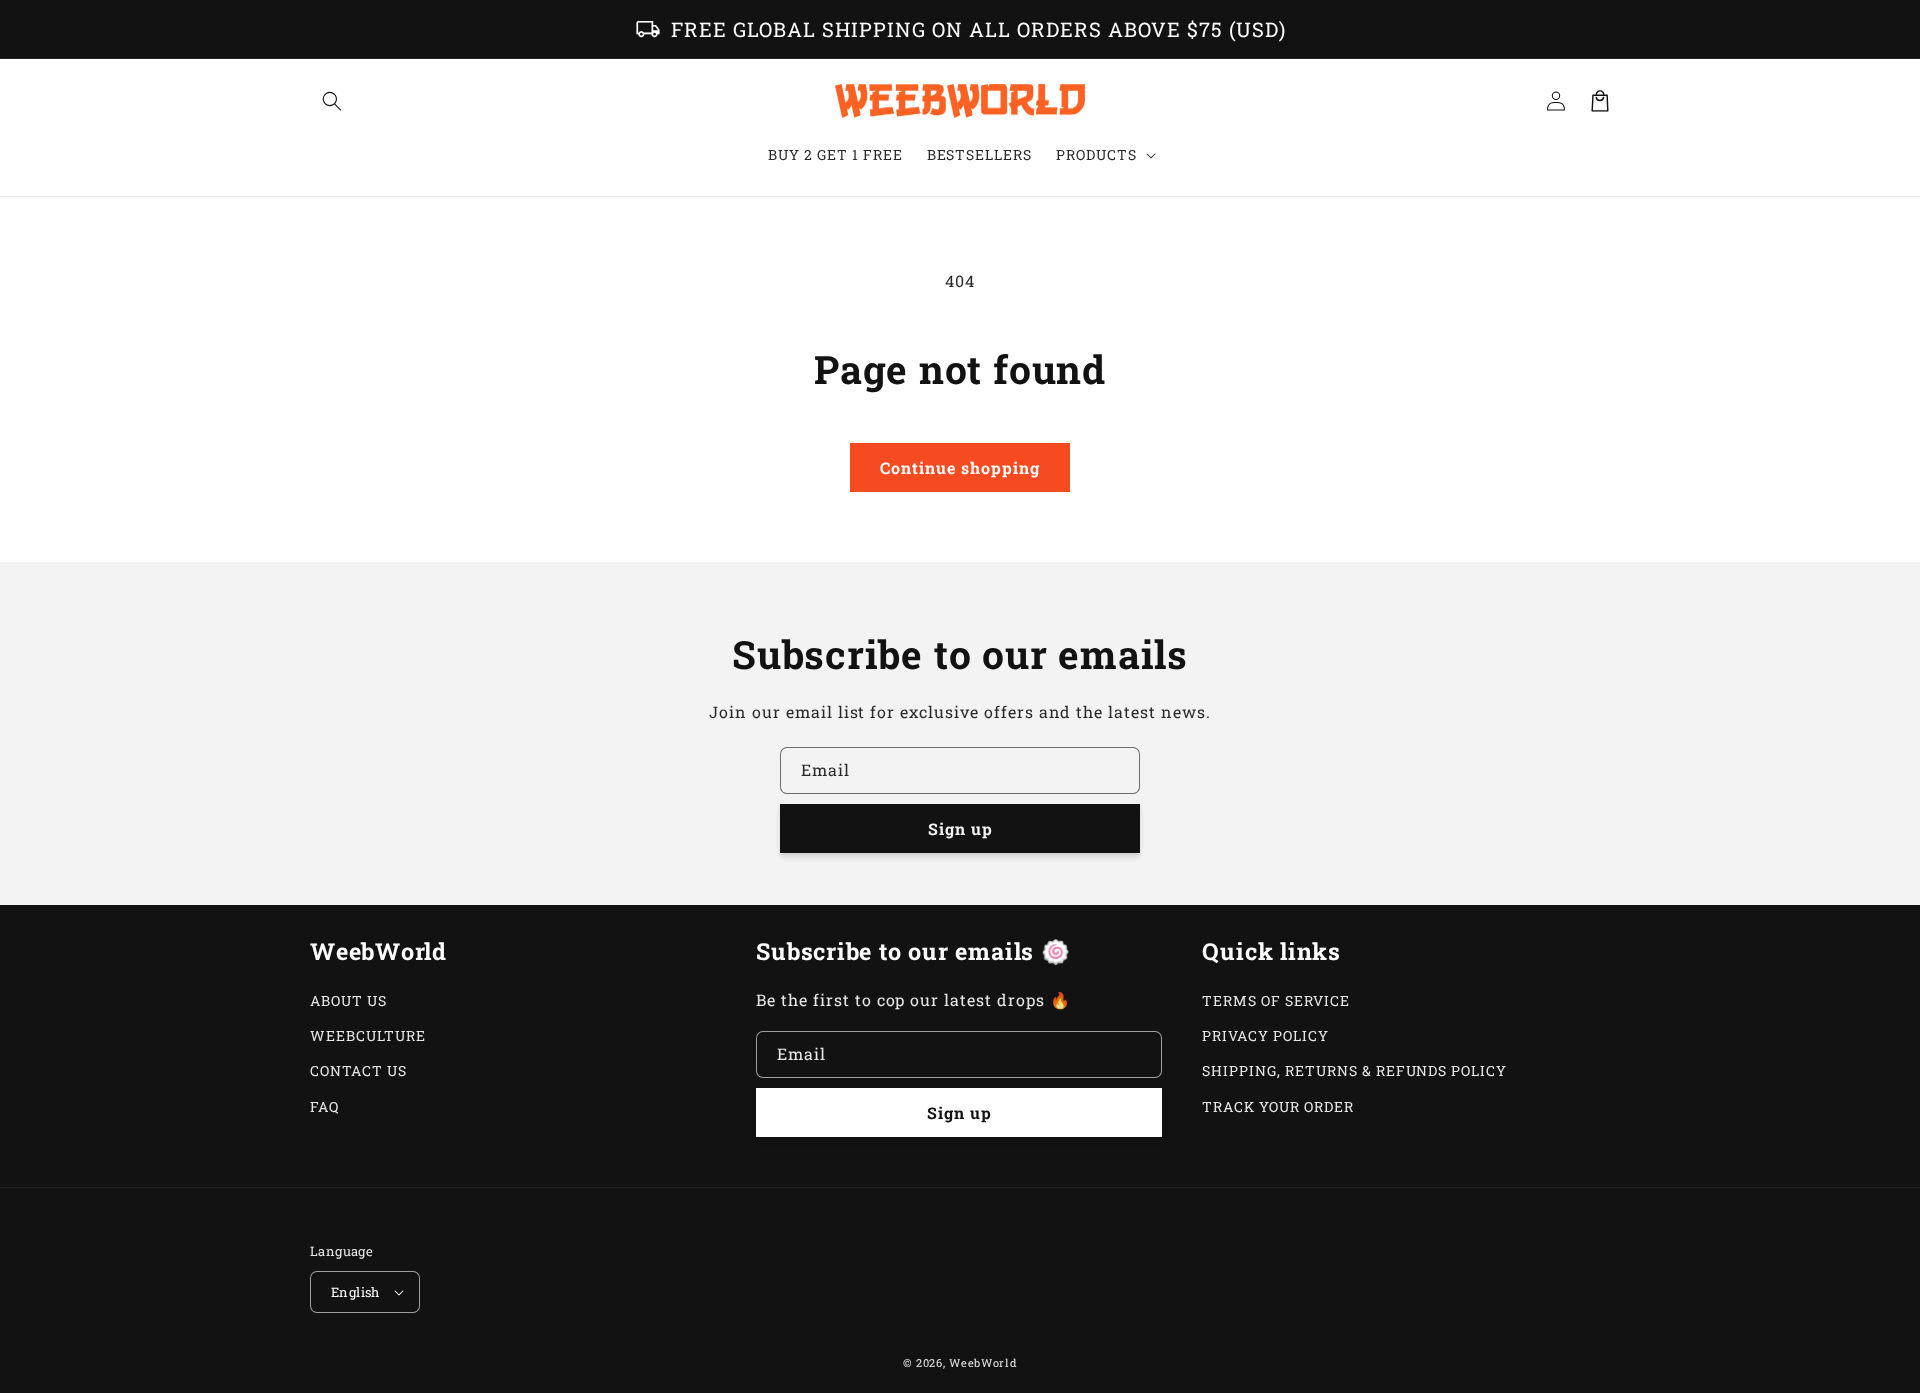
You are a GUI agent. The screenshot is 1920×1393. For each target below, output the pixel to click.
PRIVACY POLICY (1265, 1035)
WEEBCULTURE (368, 1035)
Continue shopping (960, 467)
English (355, 1292)
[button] (332, 101)
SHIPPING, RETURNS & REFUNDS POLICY (1354, 1070)
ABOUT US (348, 1000)
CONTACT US (358, 1070)
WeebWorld (983, 1362)
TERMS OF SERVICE (1275, 1000)
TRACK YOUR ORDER (1277, 1106)
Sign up (960, 828)
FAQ (324, 1106)
